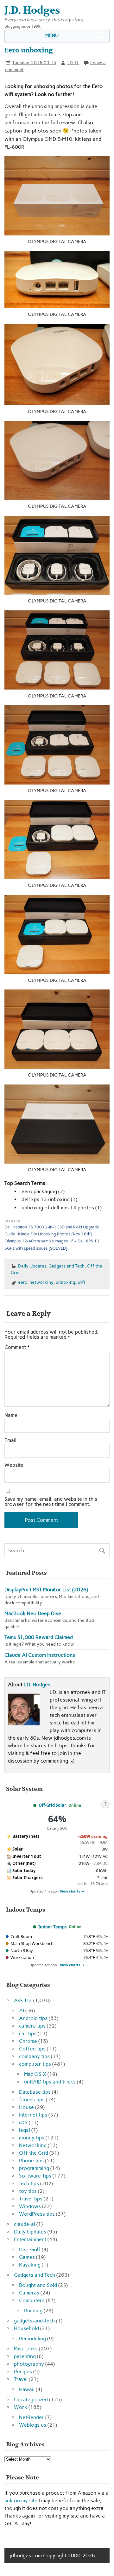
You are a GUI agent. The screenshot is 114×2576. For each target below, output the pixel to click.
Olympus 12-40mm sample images (36, 1241)
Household (26, 2328)
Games (27, 2257)
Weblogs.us (33, 2425)
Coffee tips (32, 2049)
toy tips (28, 2191)
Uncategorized (31, 2399)
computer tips (35, 2064)
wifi (81, 1282)
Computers (32, 2300)
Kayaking (30, 2265)
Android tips (33, 2018)
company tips (34, 2056)
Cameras (29, 2293)
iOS (23, 2122)
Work (21, 2407)
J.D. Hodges (37, 1685)
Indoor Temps (52, 1927)
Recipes (23, 2372)
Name (11, 1415)
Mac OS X (35, 2074)
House (26, 2107)
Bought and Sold (38, 2285)
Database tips (35, 2092)
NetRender (32, 2417)
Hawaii (27, 2389)
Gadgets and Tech (66, 1266)
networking (41, 1282)
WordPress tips (37, 2214)
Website (14, 1465)
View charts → (72, 1891)
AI (22, 2011)
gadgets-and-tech (34, 2321)
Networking (33, 2145)
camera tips (32, 2026)
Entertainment (30, 2239)
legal (25, 2130)
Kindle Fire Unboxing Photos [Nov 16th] (55, 1234)
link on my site (21, 2501)
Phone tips (31, 2161)
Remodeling (32, 2338)
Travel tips (31, 2199)
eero (23, 1282)
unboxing (65, 1282)
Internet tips (33, 2115)
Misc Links (26, 2349)
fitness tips (32, 2100)
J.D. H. (73, 63)
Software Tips (35, 2176)
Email (10, 1440)
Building (33, 2311)
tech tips (29, 2183)
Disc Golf (30, 2250)
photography (29, 2364)
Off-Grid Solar (52, 1805)
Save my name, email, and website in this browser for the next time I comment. (51, 1502)
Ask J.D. (23, 2000)
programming (34, 2168)
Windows (30, 2206)
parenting (25, 2356)
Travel (21, 2379)
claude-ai (25, 2224)
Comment (17, 1347)
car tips (28, 2033)
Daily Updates (32, 1266)
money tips (32, 2138)
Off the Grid (34, 2153)
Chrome (28, 2041)
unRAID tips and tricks (50, 2082)
